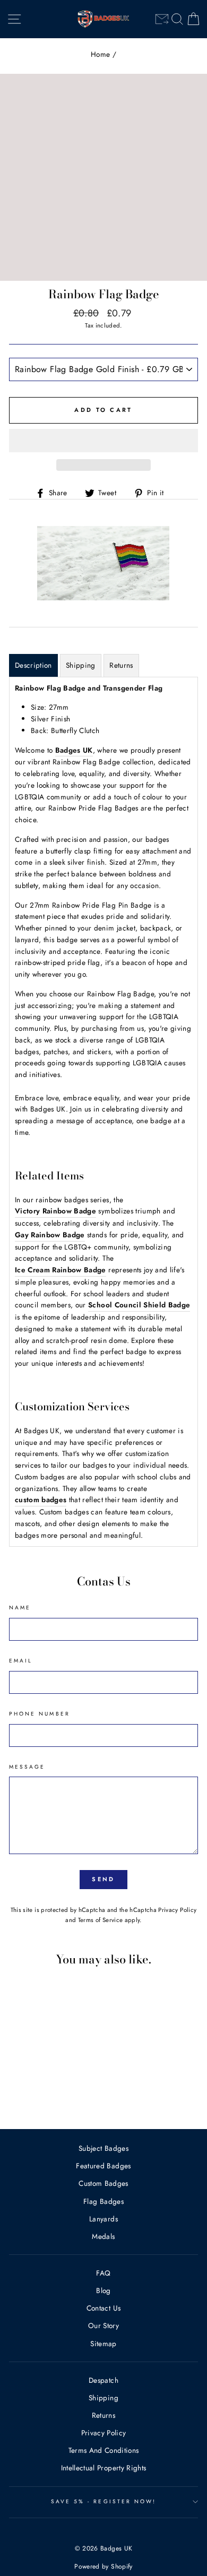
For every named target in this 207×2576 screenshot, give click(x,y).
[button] (103, 441)
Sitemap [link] (103, 2344)
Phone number (40, 1714)
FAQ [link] (103, 2273)
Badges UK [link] (74, 750)
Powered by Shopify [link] (103, 2566)
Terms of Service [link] (100, 1920)
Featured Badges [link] (103, 2166)
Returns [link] (103, 2415)
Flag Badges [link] (103, 2201)
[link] (162, 19)
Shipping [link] (103, 2398)
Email (21, 1661)
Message (27, 1767)
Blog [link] (103, 2290)
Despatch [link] (103, 2380)
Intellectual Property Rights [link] (104, 2468)
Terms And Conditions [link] (104, 2450)
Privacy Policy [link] (177, 1910)
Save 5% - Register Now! (103, 2501)
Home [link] (100, 54)
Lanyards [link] (103, 2219)
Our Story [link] (103, 2325)
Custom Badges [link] (103, 2183)
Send (103, 1879)
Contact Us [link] (103, 2308)
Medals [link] (103, 2236)
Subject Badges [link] (103, 2148)
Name (20, 1608)
